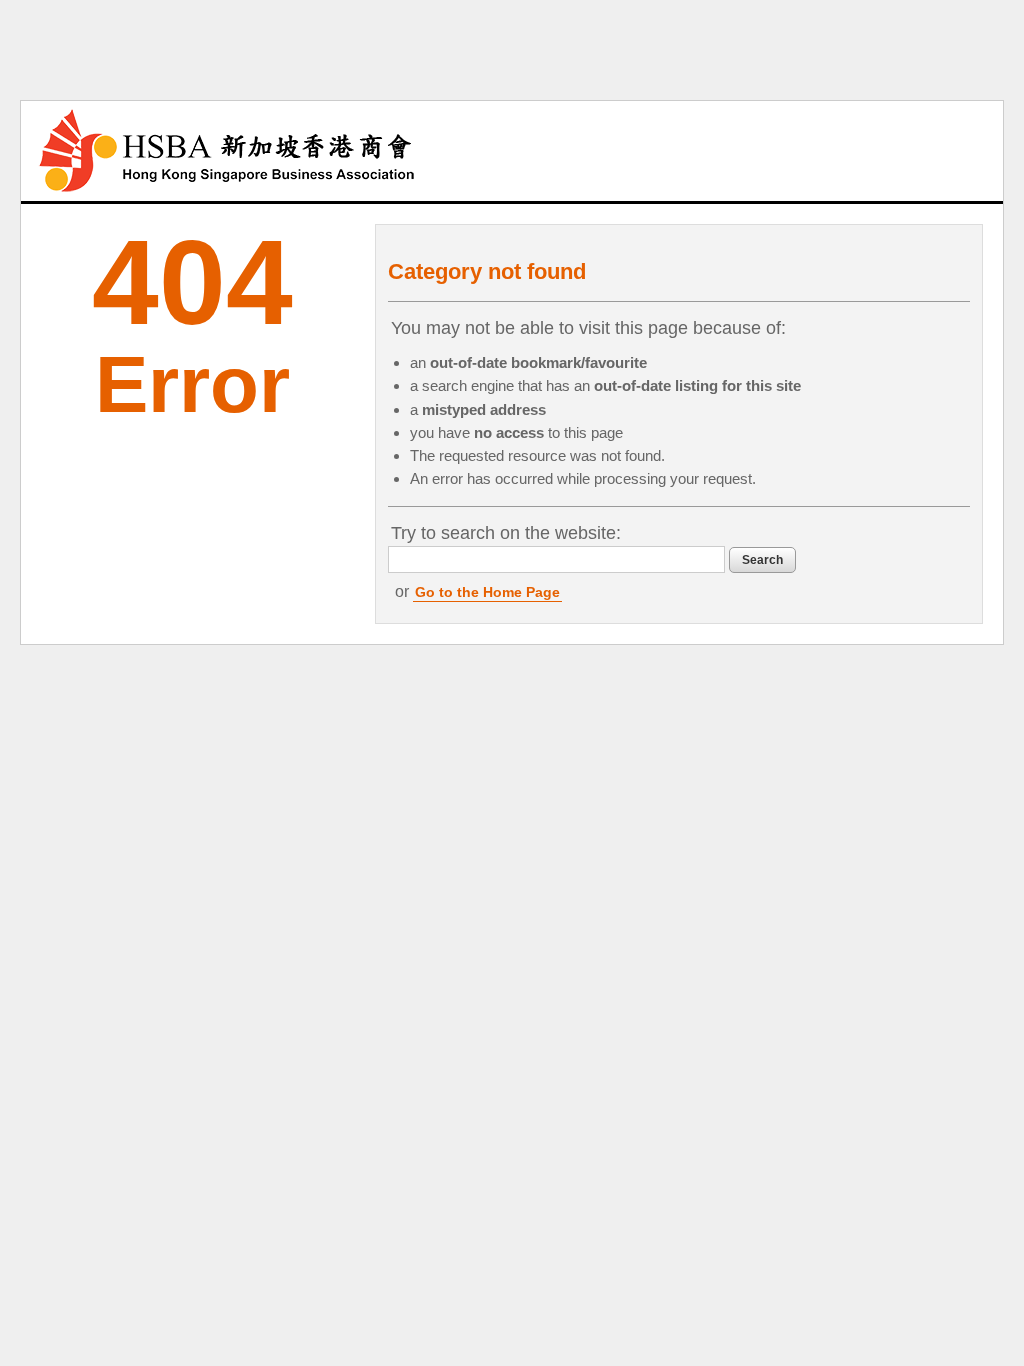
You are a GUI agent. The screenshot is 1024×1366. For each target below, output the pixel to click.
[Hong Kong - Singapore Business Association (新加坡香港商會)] (226, 151)
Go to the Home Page (487, 592)
